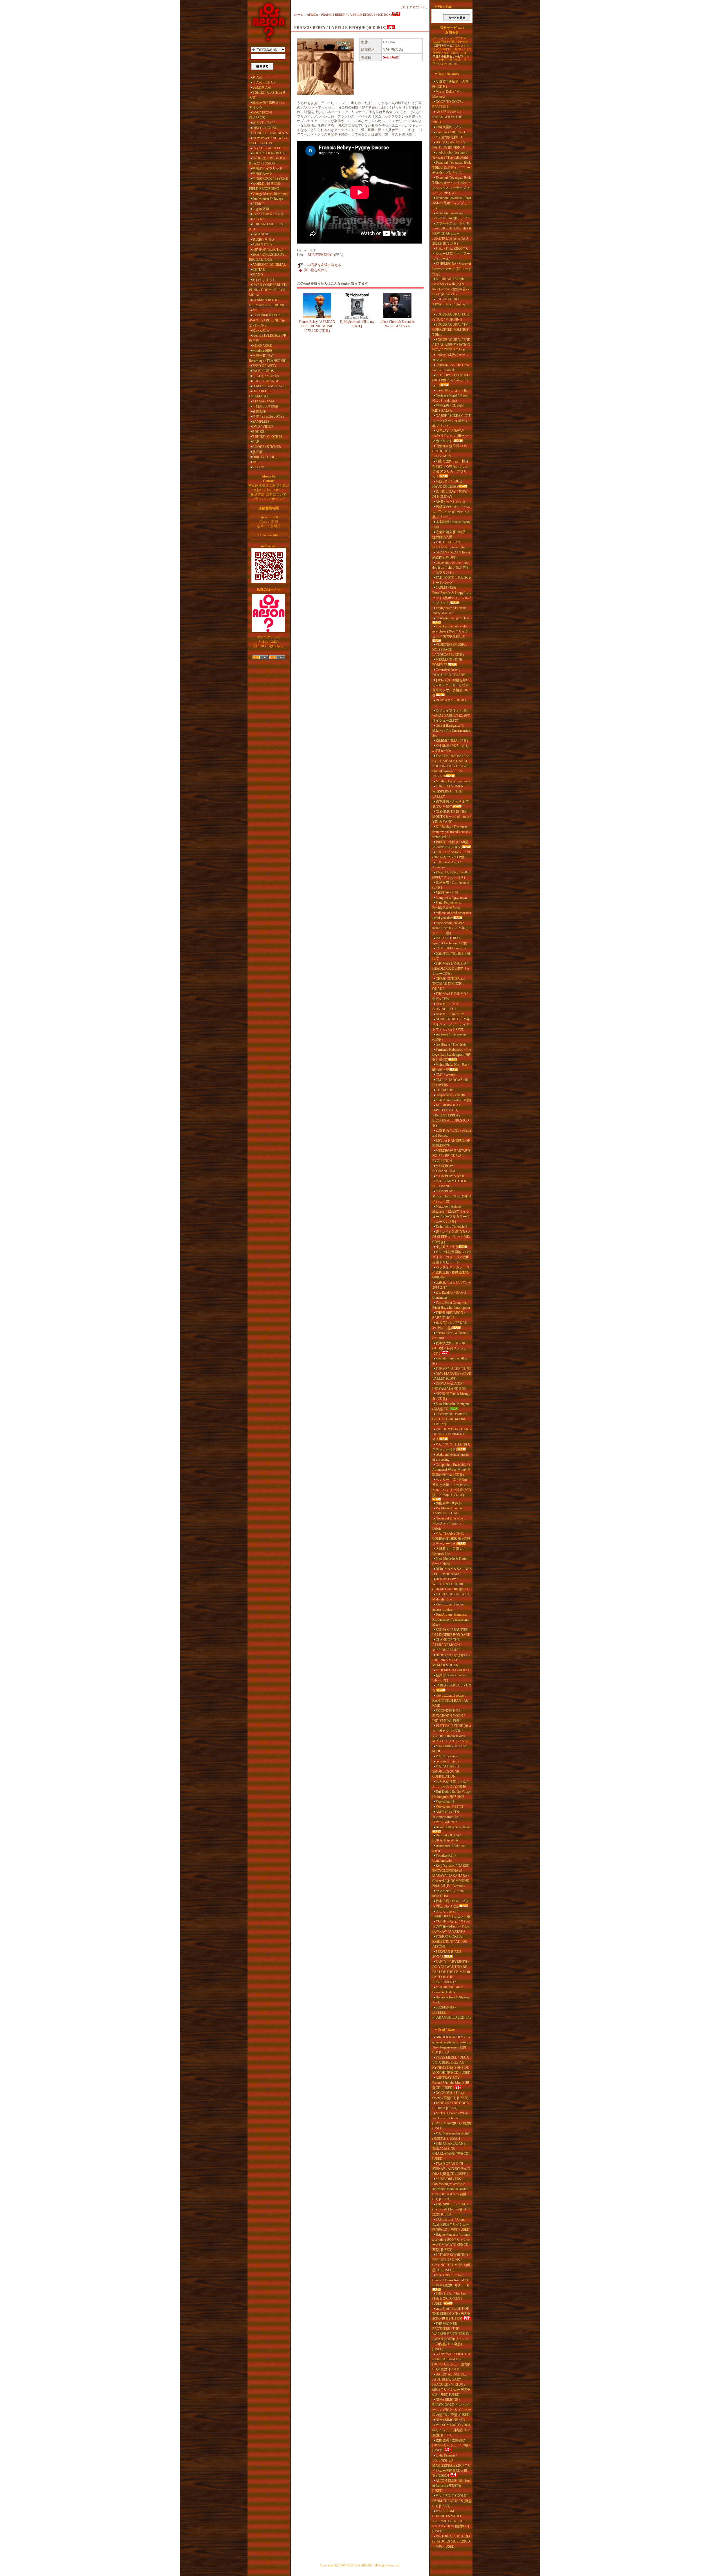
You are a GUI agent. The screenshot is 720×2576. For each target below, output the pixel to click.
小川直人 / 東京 (447, 1247)
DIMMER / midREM (450, 1014)
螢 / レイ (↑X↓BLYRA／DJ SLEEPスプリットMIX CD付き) (452, 1237)
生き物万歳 (261, 209)
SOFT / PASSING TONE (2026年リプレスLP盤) (452, 855)
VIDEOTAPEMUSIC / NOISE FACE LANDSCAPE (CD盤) (450, 650)
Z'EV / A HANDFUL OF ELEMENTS (451, 1143)
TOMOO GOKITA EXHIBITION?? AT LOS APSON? (450, 1942)
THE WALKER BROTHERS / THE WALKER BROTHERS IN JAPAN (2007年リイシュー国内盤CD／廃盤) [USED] (451, 2336)
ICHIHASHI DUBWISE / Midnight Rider (452, 1597)
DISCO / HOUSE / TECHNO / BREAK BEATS (268, 130)
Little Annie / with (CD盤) (453, 1100)
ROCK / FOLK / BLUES (269, 153)
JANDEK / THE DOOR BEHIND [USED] (451, 2106)
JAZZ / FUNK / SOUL (268, 214)
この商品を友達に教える (323, 265)
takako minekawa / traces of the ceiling (451, 1457)
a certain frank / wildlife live (450, 1361)
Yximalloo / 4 (445, 1802)
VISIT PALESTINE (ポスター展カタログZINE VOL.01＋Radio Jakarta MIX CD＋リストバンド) (452, 1733)
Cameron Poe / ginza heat (453, 618)
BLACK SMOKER (266, 376)
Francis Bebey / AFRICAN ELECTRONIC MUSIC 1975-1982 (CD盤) (317, 326)
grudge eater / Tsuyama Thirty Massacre (449, 611)
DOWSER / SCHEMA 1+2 (449, 703)
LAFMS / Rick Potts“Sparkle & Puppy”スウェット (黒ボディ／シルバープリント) (452, 595)
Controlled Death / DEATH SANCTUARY (449, 672)
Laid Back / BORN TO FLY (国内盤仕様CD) (449, 135)
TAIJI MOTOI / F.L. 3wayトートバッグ (452, 580)
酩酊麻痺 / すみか (449, 1503)
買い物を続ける (316, 270)
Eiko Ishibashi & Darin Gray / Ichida (449, 1561)
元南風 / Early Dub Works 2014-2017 (452, 1285)
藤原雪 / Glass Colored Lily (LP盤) (450, 1678)
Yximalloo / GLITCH (450, 1807)
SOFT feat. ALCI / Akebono (446, 865)
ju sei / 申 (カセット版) (452, 390)
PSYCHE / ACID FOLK (269, 148)
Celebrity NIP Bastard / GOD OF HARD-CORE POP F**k (450, 1419)
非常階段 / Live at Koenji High (451, 524)
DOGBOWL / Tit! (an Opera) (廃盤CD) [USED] (450, 2095)
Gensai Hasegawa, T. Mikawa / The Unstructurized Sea (452, 731)
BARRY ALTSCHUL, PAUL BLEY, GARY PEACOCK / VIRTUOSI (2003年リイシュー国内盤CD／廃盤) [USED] (451, 2384)
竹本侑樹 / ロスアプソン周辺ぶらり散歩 (450, 1904)
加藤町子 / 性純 (447, 893)
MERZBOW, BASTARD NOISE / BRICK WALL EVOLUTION (451, 1156)
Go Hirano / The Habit (451, 1044)
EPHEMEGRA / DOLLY (453, 1670)
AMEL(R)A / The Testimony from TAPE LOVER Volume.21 (447, 1817)
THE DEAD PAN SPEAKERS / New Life (448, 545)
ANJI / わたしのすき (451, 502)
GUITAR (259, 270)
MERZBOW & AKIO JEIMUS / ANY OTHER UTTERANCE (449, 1181)
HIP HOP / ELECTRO (268, 249)
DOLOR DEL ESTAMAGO (260, 394)
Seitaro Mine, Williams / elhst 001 (450, 1336)
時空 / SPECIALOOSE (268, 416)
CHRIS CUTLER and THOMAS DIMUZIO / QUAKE (449, 984)
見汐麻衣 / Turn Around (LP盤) (451, 885)
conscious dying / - (448, 1761)
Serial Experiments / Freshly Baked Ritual (447, 905)
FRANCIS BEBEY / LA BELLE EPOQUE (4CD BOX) (356, 15)
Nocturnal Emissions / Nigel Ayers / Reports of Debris (449, 1523)
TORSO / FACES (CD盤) (453, 1368)
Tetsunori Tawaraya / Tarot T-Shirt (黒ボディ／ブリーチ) (452, 203)
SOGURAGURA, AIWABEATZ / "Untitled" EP (450, 304)
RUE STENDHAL (320, 255)
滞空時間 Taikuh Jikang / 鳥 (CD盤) (451, 1396)
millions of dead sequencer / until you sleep (452, 915)
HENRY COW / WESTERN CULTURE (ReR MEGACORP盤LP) (450, 1584)
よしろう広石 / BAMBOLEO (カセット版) (452, 1914)
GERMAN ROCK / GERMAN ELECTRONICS (268, 303)
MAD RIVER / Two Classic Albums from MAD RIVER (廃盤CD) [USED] (451, 2280)
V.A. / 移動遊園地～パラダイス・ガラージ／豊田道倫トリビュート (452, 1257)
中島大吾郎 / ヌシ (449, 127)
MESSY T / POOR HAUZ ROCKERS (447, 484)
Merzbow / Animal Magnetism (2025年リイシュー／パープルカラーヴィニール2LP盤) (451, 1214)
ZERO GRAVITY (265, 366)
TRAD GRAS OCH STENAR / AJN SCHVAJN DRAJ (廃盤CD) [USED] (451, 2169)
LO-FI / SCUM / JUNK (269, 386)
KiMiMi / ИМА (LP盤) (452, 741)
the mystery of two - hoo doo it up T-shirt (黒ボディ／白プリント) (451, 568)
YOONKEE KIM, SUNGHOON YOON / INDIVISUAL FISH (448, 1716)
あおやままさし (264, 280)
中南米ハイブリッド (267, 168)
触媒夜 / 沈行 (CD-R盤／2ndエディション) (450, 845)
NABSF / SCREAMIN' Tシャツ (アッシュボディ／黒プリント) (452, 421)
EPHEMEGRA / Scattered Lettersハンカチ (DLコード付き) (452, 269)
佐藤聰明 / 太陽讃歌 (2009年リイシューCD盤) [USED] (451, 2445)
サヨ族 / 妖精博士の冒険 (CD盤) (450, 84)
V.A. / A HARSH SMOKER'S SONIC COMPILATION (446, 1771)
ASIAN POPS (262, 244)
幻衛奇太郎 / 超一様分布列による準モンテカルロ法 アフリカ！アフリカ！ (451, 469)
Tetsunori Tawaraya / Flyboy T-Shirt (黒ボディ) (450, 216)
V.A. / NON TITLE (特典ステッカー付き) (451, 1447)
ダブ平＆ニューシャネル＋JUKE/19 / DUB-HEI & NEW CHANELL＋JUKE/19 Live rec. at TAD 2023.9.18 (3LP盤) (452, 233)
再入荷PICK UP (264, 82)
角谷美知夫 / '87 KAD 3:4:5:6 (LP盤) (450, 1325)
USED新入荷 (262, 87)
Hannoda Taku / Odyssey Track (451, 2000)
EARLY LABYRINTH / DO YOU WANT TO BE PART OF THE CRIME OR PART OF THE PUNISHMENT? (451, 1972)
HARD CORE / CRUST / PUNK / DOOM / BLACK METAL (268, 290)
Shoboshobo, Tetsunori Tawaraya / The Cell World (450, 155)
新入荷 (257, 77)
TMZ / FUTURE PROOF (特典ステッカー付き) (451, 875)
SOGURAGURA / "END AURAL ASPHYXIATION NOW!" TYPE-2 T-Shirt (451, 345)
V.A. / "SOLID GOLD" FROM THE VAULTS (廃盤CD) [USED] (452, 2501)
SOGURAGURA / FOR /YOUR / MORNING (451, 317)
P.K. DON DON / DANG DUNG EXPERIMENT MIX (452, 1434)
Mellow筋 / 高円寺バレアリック (267, 105)
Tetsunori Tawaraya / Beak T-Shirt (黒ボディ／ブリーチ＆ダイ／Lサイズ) (452, 168)
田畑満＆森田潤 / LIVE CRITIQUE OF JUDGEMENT (451, 451)
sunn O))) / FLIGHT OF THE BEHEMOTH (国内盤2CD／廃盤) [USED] (451, 2314)
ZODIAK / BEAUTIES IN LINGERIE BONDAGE (451, 1632)
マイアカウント (414, 7)
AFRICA (259, 204)
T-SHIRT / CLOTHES (267, 437)
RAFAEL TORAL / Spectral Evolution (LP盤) (450, 941)
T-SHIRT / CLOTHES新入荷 (267, 95)
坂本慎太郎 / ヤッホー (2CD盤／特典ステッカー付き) (451, 1348)
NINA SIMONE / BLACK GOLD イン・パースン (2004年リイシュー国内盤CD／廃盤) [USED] (452, 2407)
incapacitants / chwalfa (451, 1095)
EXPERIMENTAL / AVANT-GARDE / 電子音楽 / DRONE (267, 320)
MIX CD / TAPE (264, 123)
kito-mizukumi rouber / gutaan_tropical (449, 1607)
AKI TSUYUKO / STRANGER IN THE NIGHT (447, 117)
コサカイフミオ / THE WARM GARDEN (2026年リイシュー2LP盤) (451, 715)
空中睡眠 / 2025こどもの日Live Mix (450, 748)
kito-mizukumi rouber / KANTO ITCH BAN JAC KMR (450, 1701)
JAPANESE (261, 234)
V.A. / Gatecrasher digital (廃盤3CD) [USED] (451, 2136)
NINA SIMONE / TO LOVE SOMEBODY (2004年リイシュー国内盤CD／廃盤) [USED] (452, 2428)
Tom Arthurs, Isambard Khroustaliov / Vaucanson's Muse (451, 1620)
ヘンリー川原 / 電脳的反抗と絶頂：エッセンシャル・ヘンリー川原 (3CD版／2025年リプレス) (452, 1487)
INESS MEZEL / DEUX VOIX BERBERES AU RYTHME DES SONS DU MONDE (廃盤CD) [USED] (452, 2065)
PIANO (258, 275)
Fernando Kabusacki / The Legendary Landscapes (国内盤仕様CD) (452, 1055)
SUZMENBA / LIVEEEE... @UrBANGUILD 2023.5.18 (452, 2012)
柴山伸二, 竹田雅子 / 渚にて (451, 956)
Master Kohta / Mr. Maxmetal (447, 94)
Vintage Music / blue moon (270, 194)
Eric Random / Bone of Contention (449, 1295)
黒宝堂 (257, 452)
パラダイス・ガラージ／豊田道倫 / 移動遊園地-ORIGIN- (451, 1272)
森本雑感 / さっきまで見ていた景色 (450, 804)
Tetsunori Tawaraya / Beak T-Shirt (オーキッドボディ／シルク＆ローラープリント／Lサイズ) (452, 185)
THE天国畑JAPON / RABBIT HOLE (449, 1315)
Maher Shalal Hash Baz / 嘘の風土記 (451, 1067)
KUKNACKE (262, 346)
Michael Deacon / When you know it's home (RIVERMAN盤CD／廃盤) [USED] (452, 2121)
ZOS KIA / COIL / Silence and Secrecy (452, 1133)
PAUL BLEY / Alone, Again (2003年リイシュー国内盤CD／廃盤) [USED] (451, 2224)
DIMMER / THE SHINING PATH (445, 1006)
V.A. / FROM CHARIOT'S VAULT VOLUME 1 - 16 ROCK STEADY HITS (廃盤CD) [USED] (451, 2521)
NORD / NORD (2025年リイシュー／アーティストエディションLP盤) (451, 1024)
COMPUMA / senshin (451, 948)
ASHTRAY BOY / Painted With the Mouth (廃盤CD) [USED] (451, 2083)
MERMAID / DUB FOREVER (447, 662)
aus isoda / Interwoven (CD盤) (449, 1037)
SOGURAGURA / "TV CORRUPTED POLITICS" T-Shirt (451, 330)
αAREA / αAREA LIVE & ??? (452, 1688)
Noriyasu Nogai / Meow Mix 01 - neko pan (450, 398)
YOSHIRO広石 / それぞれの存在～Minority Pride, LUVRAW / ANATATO (451, 1926)
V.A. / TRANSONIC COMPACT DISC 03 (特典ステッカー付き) (451, 1539)
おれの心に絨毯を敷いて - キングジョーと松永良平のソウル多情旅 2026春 (451, 688)
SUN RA (259, 219)
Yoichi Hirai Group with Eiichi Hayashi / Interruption (451, 1305)
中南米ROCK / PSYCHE (270, 179)
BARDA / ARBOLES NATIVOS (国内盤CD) (449, 145)
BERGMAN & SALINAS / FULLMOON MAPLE (452, 1571)
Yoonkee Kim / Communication (444, 1858)
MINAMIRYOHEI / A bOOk (449, 1749)
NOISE (257, 310)
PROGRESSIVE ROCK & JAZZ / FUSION (267, 161)
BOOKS (258, 432)
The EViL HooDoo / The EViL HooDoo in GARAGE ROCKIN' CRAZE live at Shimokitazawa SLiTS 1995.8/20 (451, 766)
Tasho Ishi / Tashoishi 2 (451, 1227)
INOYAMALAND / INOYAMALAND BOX (449, 1386)
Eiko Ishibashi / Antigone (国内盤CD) (451, 1406)
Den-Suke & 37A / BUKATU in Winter (446, 1838)
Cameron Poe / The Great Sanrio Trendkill (451, 368)
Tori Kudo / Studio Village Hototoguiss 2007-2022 (452, 1794)
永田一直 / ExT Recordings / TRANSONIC (268, 358)
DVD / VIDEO (263, 427)
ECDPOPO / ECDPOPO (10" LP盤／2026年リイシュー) (451, 380)
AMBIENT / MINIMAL (269, 265)
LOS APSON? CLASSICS (261, 115)
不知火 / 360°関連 (265, 406)
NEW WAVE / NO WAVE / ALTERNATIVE (268, 141)
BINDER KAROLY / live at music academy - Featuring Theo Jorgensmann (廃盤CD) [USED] (452, 2045)
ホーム (299, 15)
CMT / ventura (445, 1075)
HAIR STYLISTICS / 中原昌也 (268, 338)
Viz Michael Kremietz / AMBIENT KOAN (449, 1511)
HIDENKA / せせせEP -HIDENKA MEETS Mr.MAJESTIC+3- (451, 1660)
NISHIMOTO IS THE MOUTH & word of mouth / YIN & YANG (452, 817)
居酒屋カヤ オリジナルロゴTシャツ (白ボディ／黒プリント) (451, 512)
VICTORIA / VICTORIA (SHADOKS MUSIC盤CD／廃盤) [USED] (451, 2541)
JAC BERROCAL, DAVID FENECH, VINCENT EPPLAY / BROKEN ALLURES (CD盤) (451, 1115)
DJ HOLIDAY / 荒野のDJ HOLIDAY (450, 494)
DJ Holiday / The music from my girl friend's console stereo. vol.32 (452, 832)
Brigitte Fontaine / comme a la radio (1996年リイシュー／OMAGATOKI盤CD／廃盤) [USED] (452, 2242)
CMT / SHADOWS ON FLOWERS (450, 1082)
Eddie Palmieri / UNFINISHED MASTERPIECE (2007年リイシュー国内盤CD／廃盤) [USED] (452, 2465)
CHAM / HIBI (446, 1090)
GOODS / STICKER (267, 447)
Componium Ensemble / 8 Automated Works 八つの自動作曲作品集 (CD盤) (452, 1470)
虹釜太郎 (259, 411)
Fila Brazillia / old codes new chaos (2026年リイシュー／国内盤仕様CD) (450, 631)
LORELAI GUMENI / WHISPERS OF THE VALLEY (449, 791)
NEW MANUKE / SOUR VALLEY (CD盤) (452, 1376)
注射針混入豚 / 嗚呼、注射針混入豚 (450, 535)
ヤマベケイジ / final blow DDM (448, 1893)
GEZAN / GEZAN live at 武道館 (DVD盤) (451, 555)
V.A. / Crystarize (447, 1756)
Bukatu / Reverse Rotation (453, 1827)
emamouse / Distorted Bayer (448, 1848)
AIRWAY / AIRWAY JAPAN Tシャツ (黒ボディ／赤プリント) (452, 436)
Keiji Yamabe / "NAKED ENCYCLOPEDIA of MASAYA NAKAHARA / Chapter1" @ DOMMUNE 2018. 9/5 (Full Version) (451, 1876)
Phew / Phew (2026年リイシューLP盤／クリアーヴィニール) (451, 254)
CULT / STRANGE (266, 381)
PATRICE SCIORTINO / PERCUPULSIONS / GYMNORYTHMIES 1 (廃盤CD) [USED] (451, 2262)
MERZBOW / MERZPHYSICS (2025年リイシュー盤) (452, 1196)
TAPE (256, 462)
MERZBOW (261, 330)
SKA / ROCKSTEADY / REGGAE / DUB (268, 257)
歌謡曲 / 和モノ (264, 239)
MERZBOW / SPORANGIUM (444, 1168)
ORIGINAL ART (264, 457)
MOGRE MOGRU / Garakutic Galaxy (448, 1990)
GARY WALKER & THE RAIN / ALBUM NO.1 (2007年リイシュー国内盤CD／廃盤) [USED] (452, 2362)
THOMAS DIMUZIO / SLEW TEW (450, 996)
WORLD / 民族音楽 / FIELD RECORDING (266, 186)
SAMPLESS (261, 422)
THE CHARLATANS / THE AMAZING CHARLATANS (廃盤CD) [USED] (451, 2151)
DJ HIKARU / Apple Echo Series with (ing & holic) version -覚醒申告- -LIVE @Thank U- (451, 287)
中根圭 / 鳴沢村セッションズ (450, 357)
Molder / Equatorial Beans (453, 781)
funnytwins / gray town (451, 898)
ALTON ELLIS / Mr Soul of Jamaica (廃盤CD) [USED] (451, 2486)
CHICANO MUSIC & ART (266, 227)
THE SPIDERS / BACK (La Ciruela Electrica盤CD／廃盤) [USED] (452, 2209)
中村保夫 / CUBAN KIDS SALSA (448, 408)
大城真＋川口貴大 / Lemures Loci (448, 1551)
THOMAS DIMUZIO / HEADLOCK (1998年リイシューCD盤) (451, 969)
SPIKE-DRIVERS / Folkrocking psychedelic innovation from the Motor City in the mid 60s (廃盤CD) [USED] (450, 2189)
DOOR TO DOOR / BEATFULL (448, 104)
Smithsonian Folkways (268, 199)
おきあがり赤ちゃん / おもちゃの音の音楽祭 (450, 1784)
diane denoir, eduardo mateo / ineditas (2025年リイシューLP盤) (452, 928)
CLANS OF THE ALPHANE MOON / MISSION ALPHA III (447, 1645)
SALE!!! (258, 467)
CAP (256, 442)
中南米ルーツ (262, 174)
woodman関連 (262, 351)
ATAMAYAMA (263, 401)
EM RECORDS (263, 371)
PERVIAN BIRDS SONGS (447, 1954)
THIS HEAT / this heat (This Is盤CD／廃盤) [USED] (449, 2298)
